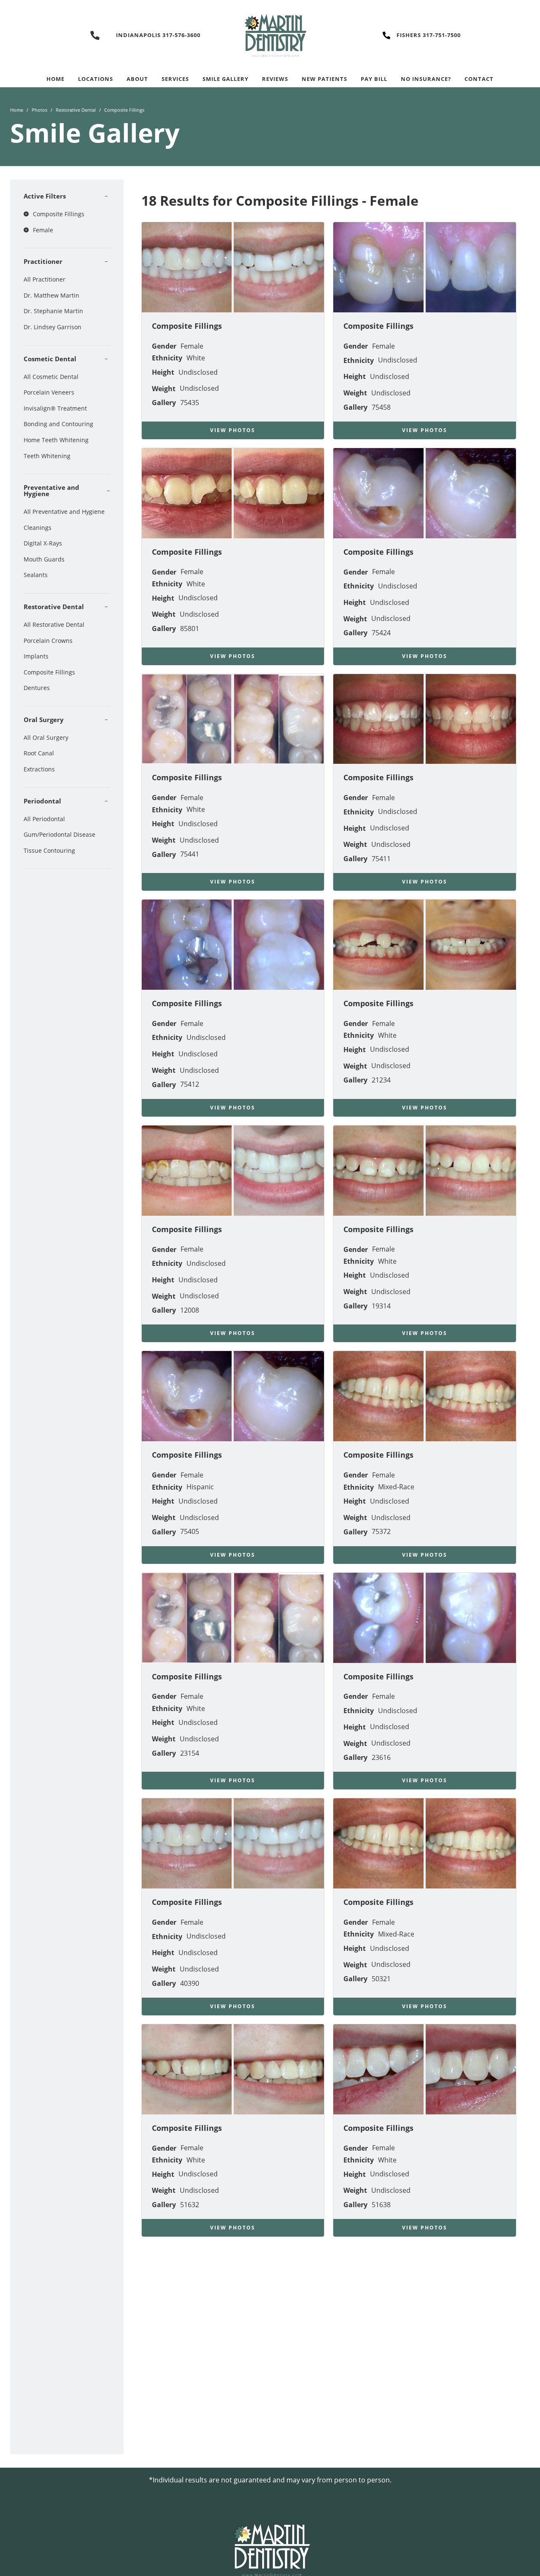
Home (55, 79)
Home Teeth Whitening (56, 440)
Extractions (39, 769)
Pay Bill (374, 79)
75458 (381, 407)
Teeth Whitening (47, 456)
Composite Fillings (49, 672)
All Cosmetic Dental (51, 377)
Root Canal (39, 753)
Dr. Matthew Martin (51, 295)
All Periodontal (44, 819)
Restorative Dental (76, 110)
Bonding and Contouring (58, 424)
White (196, 358)
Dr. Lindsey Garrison (53, 327)
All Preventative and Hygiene (64, 512)
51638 (381, 2205)
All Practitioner (45, 279)
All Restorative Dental (54, 625)
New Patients (324, 79)
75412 (190, 1084)
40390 (190, 1983)
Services (175, 79)
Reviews (275, 79)
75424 (381, 633)
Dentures (37, 688)
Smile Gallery (225, 79)
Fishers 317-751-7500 (429, 35)
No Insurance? (426, 79)
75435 (190, 403)
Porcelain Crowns (48, 641)
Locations (96, 79)
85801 (190, 629)
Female (192, 346)
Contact (479, 79)
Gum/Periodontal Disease (59, 834)
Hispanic (200, 1487)
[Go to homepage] (270, 35)
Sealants (36, 575)
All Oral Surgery (46, 737)
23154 (190, 1753)
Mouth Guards (44, 559)
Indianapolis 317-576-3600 (158, 35)
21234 (381, 1080)
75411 (381, 859)
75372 (381, 1531)
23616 (381, 1757)
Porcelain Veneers (49, 392)
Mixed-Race (396, 1487)
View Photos (233, 430)
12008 (190, 1310)
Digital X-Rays (43, 543)
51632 (190, 2205)
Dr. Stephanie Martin (53, 311)
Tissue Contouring (49, 850)
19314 (381, 1306)
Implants (36, 656)
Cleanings (38, 528)
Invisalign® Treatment (55, 408)
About (137, 79)
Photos (39, 110)
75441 (190, 854)
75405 (190, 1531)
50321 (381, 1979)
